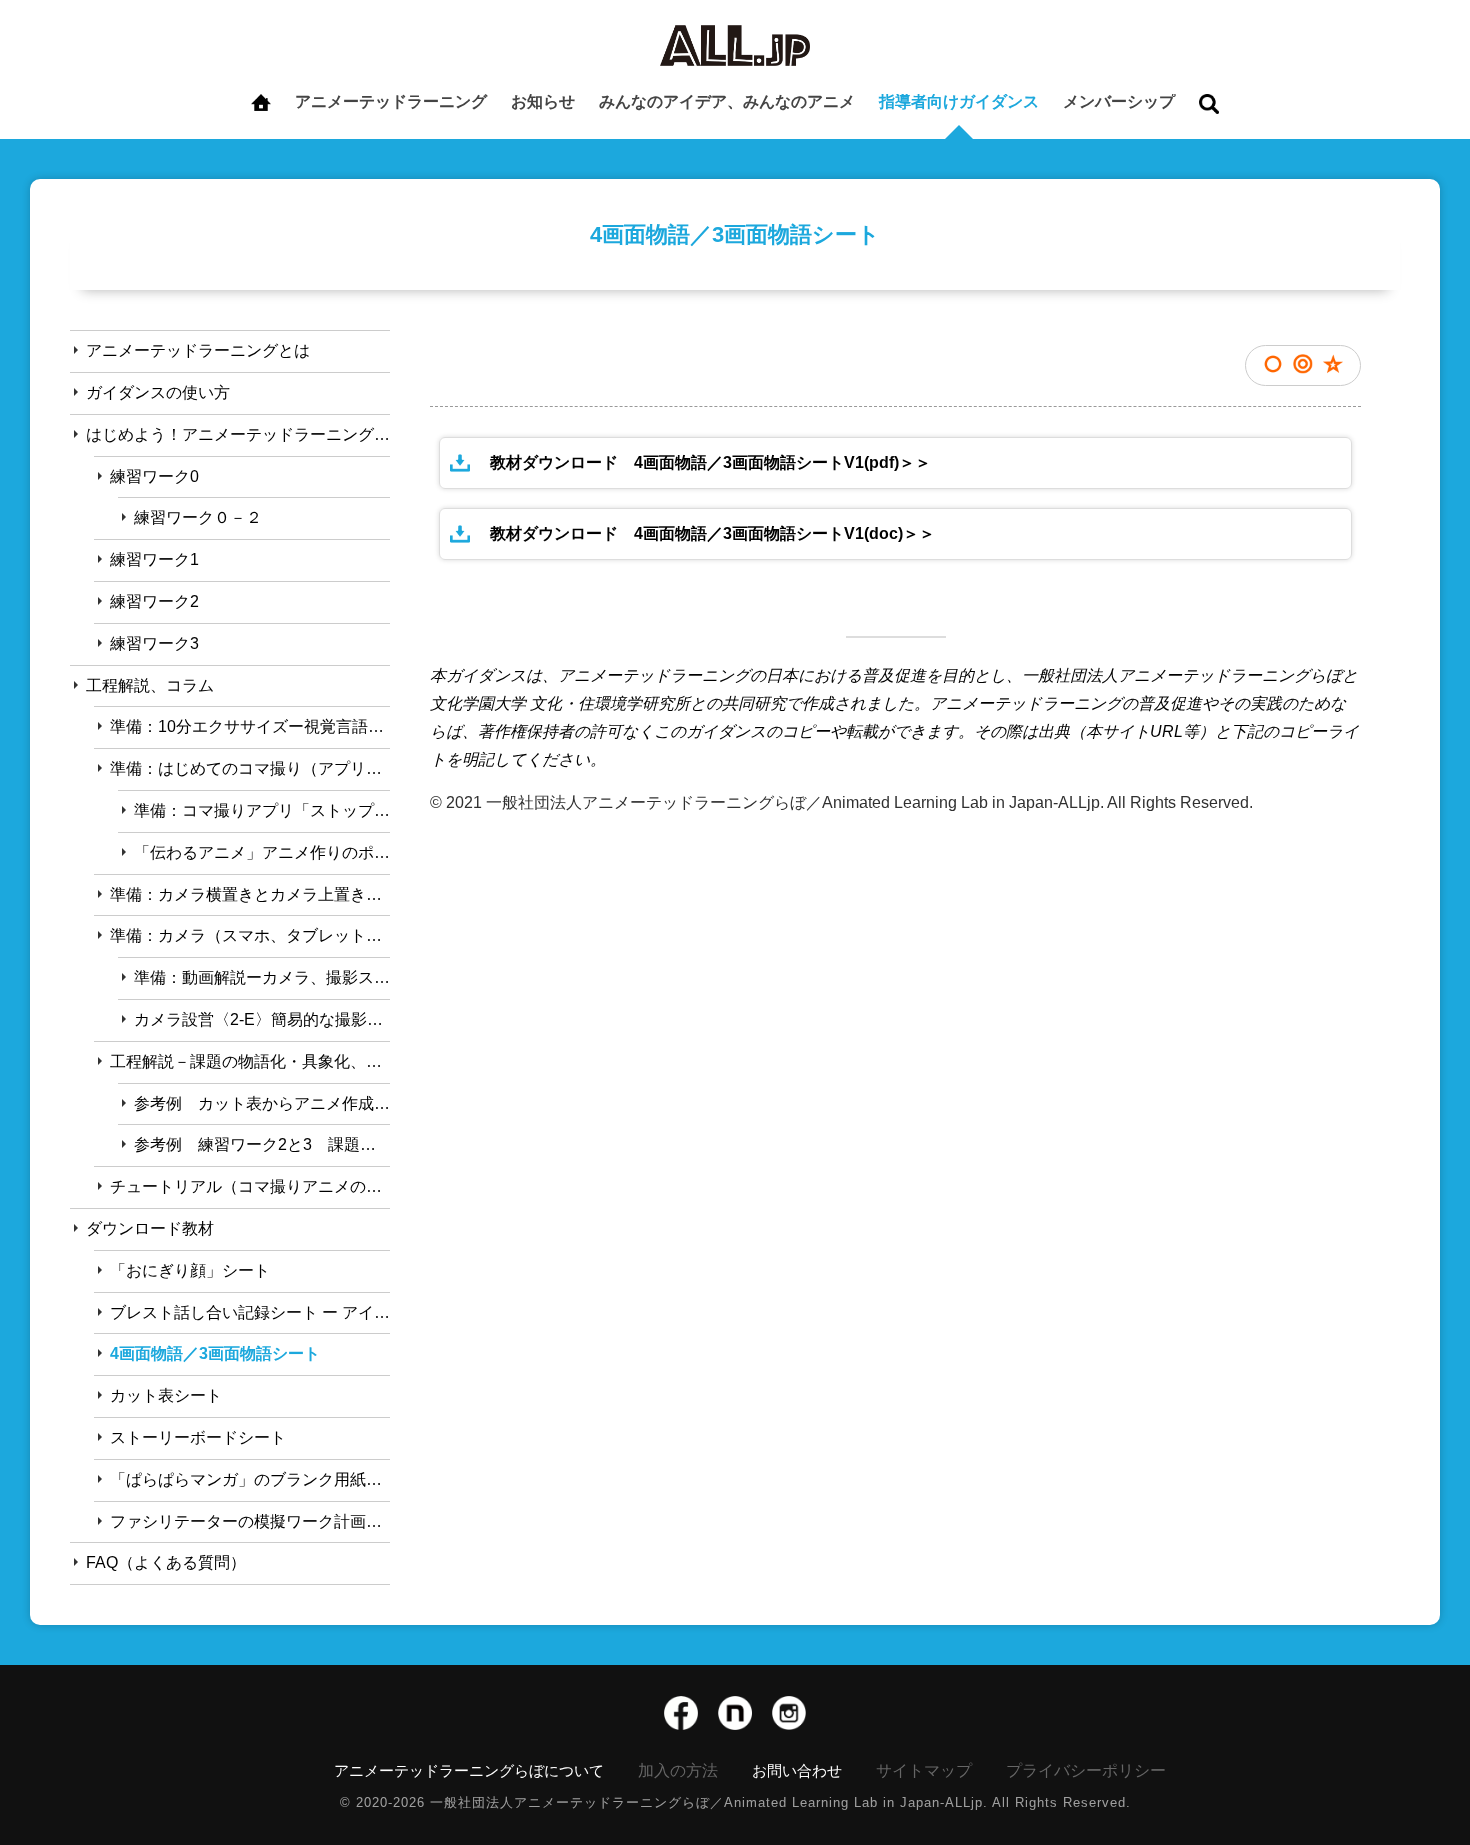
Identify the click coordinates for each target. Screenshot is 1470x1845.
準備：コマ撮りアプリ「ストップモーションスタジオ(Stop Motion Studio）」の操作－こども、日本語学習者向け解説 (262, 810)
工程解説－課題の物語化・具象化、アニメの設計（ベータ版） (250, 1061)
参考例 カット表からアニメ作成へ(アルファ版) (262, 1103)
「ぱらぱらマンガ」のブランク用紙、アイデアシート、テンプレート (250, 1479)
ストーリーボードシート (198, 1437)
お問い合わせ (797, 1770)
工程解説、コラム (150, 685)
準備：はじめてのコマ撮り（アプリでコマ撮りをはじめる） (250, 768)
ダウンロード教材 (150, 1228)
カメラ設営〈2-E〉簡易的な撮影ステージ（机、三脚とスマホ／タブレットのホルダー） (262, 1019)
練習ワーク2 (154, 601)
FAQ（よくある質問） (166, 1562)
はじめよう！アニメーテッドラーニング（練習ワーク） (238, 434)
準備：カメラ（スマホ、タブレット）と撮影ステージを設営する (250, 935)
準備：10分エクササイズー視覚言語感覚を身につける (250, 726)
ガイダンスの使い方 (158, 392)
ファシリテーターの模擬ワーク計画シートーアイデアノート (250, 1521)
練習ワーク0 (154, 476)
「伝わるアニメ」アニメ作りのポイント (262, 852)
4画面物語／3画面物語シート (215, 1353)
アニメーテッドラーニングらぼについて (469, 1770)
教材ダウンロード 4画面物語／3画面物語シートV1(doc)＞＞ (712, 533)
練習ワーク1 (154, 559)
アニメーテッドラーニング (391, 102)
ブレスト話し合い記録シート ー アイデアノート (250, 1312)
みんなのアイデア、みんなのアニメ (727, 102)
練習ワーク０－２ (198, 517)
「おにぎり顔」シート (190, 1270)
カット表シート (166, 1395)
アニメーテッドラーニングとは (198, 350)
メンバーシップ (1119, 102)
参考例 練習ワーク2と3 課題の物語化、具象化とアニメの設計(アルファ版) (262, 1144)
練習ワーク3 (154, 643)
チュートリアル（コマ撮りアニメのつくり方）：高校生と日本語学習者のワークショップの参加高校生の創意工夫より (250, 1186)
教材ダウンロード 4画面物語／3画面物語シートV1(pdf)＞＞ (710, 462)
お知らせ (543, 102)
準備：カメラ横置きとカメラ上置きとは (250, 894)
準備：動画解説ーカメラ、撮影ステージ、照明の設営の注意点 (262, 977)
